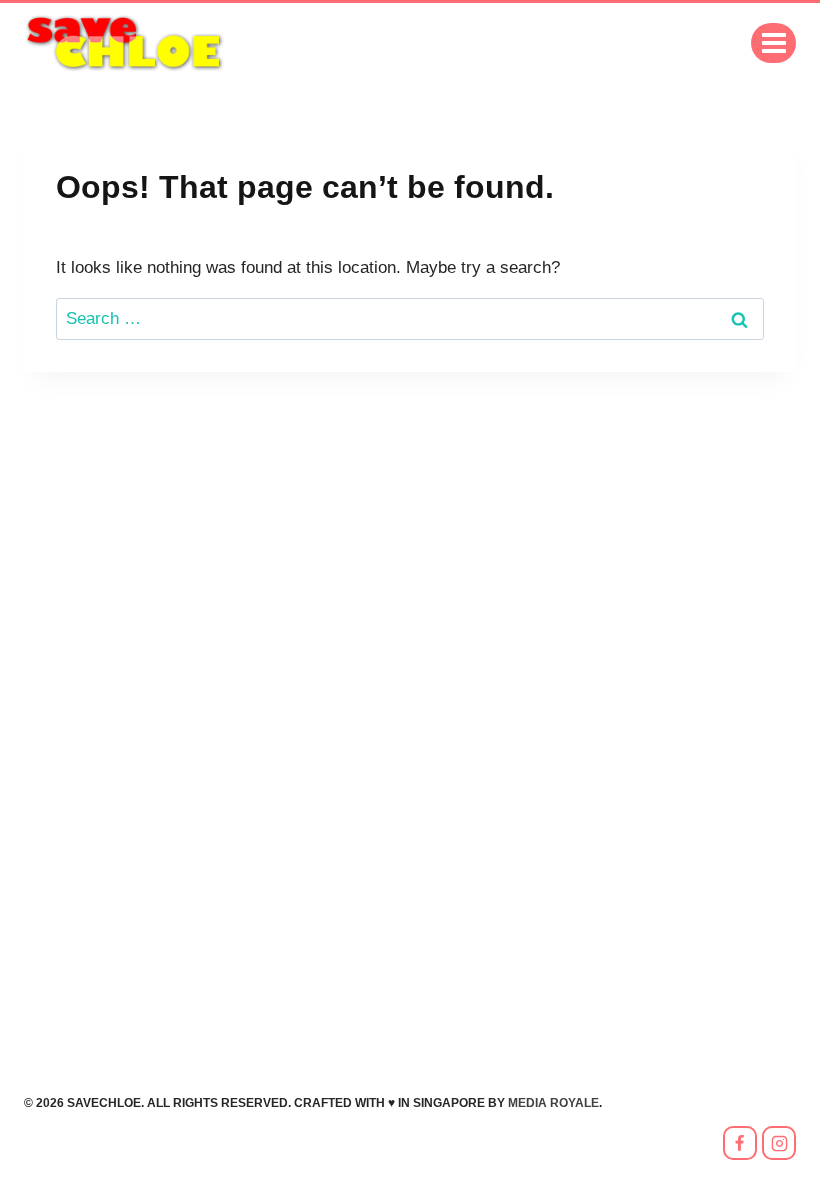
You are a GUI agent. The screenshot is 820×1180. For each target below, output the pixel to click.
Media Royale (553, 1103)
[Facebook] (740, 1143)
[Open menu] (773, 42)
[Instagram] (779, 1143)
